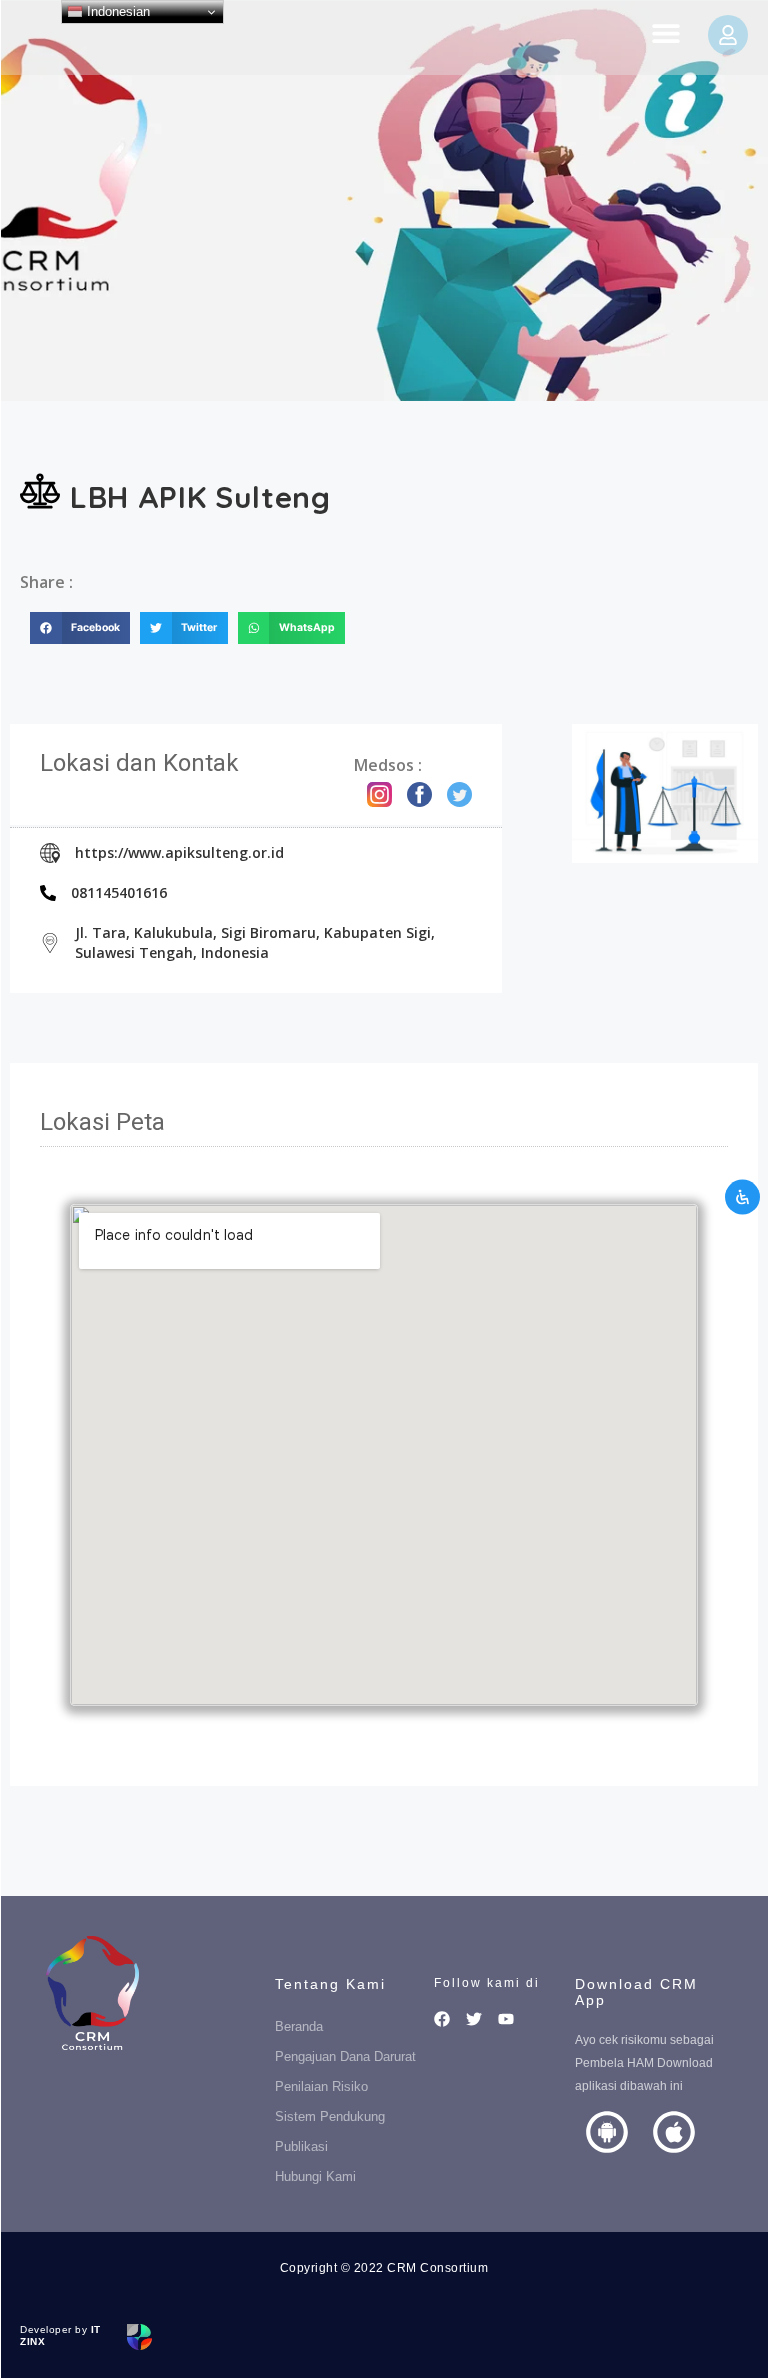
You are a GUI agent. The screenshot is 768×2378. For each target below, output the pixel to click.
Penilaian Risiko (321, 2086)
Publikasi (301, 2146)
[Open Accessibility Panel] (742, 1197)
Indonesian (116, 11)
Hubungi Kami (315, 2176)
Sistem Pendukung (330, 2116)
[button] (665, 32)
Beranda (299, 2026)
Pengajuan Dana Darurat (345, 2056)
